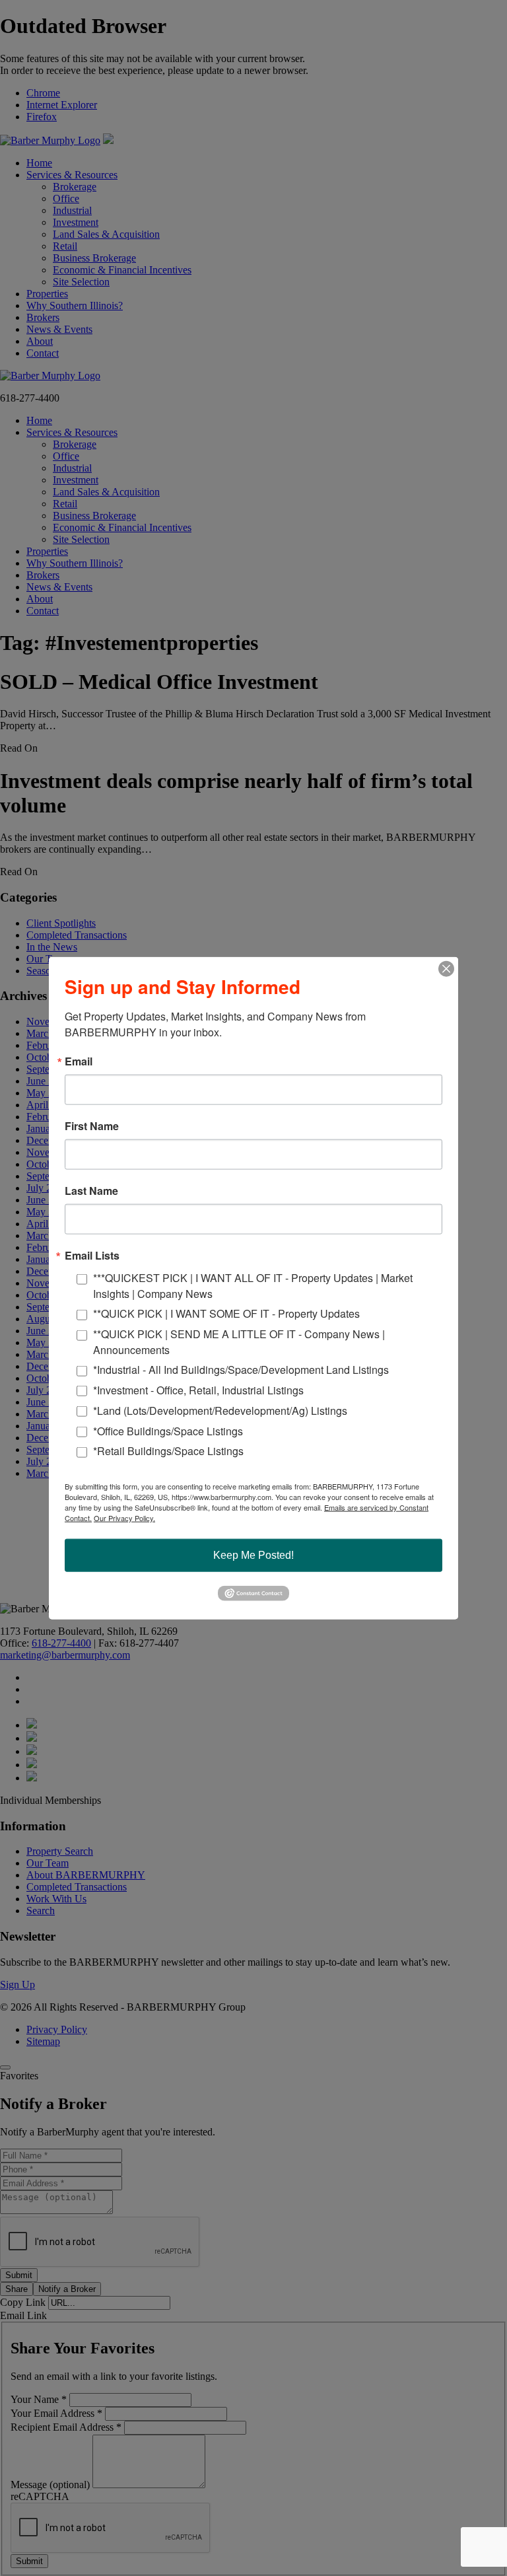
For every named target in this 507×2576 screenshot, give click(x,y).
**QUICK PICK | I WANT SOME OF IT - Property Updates (226, 1313)
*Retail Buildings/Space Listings (168, 1451)
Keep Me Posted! (253, 1555)
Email (79, 1061)
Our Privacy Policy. (124, 1518)
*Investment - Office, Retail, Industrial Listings (198, 1390)
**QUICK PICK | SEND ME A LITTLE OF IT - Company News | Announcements (239, 1341)
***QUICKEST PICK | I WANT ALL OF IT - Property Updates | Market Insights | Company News (253, 1286)
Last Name (91, 1191)
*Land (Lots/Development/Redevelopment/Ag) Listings (220, 1410)
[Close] (446, 969)
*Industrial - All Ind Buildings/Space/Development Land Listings (241, 1370)
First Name (92, 1126)
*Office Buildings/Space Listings (168, 1430)
